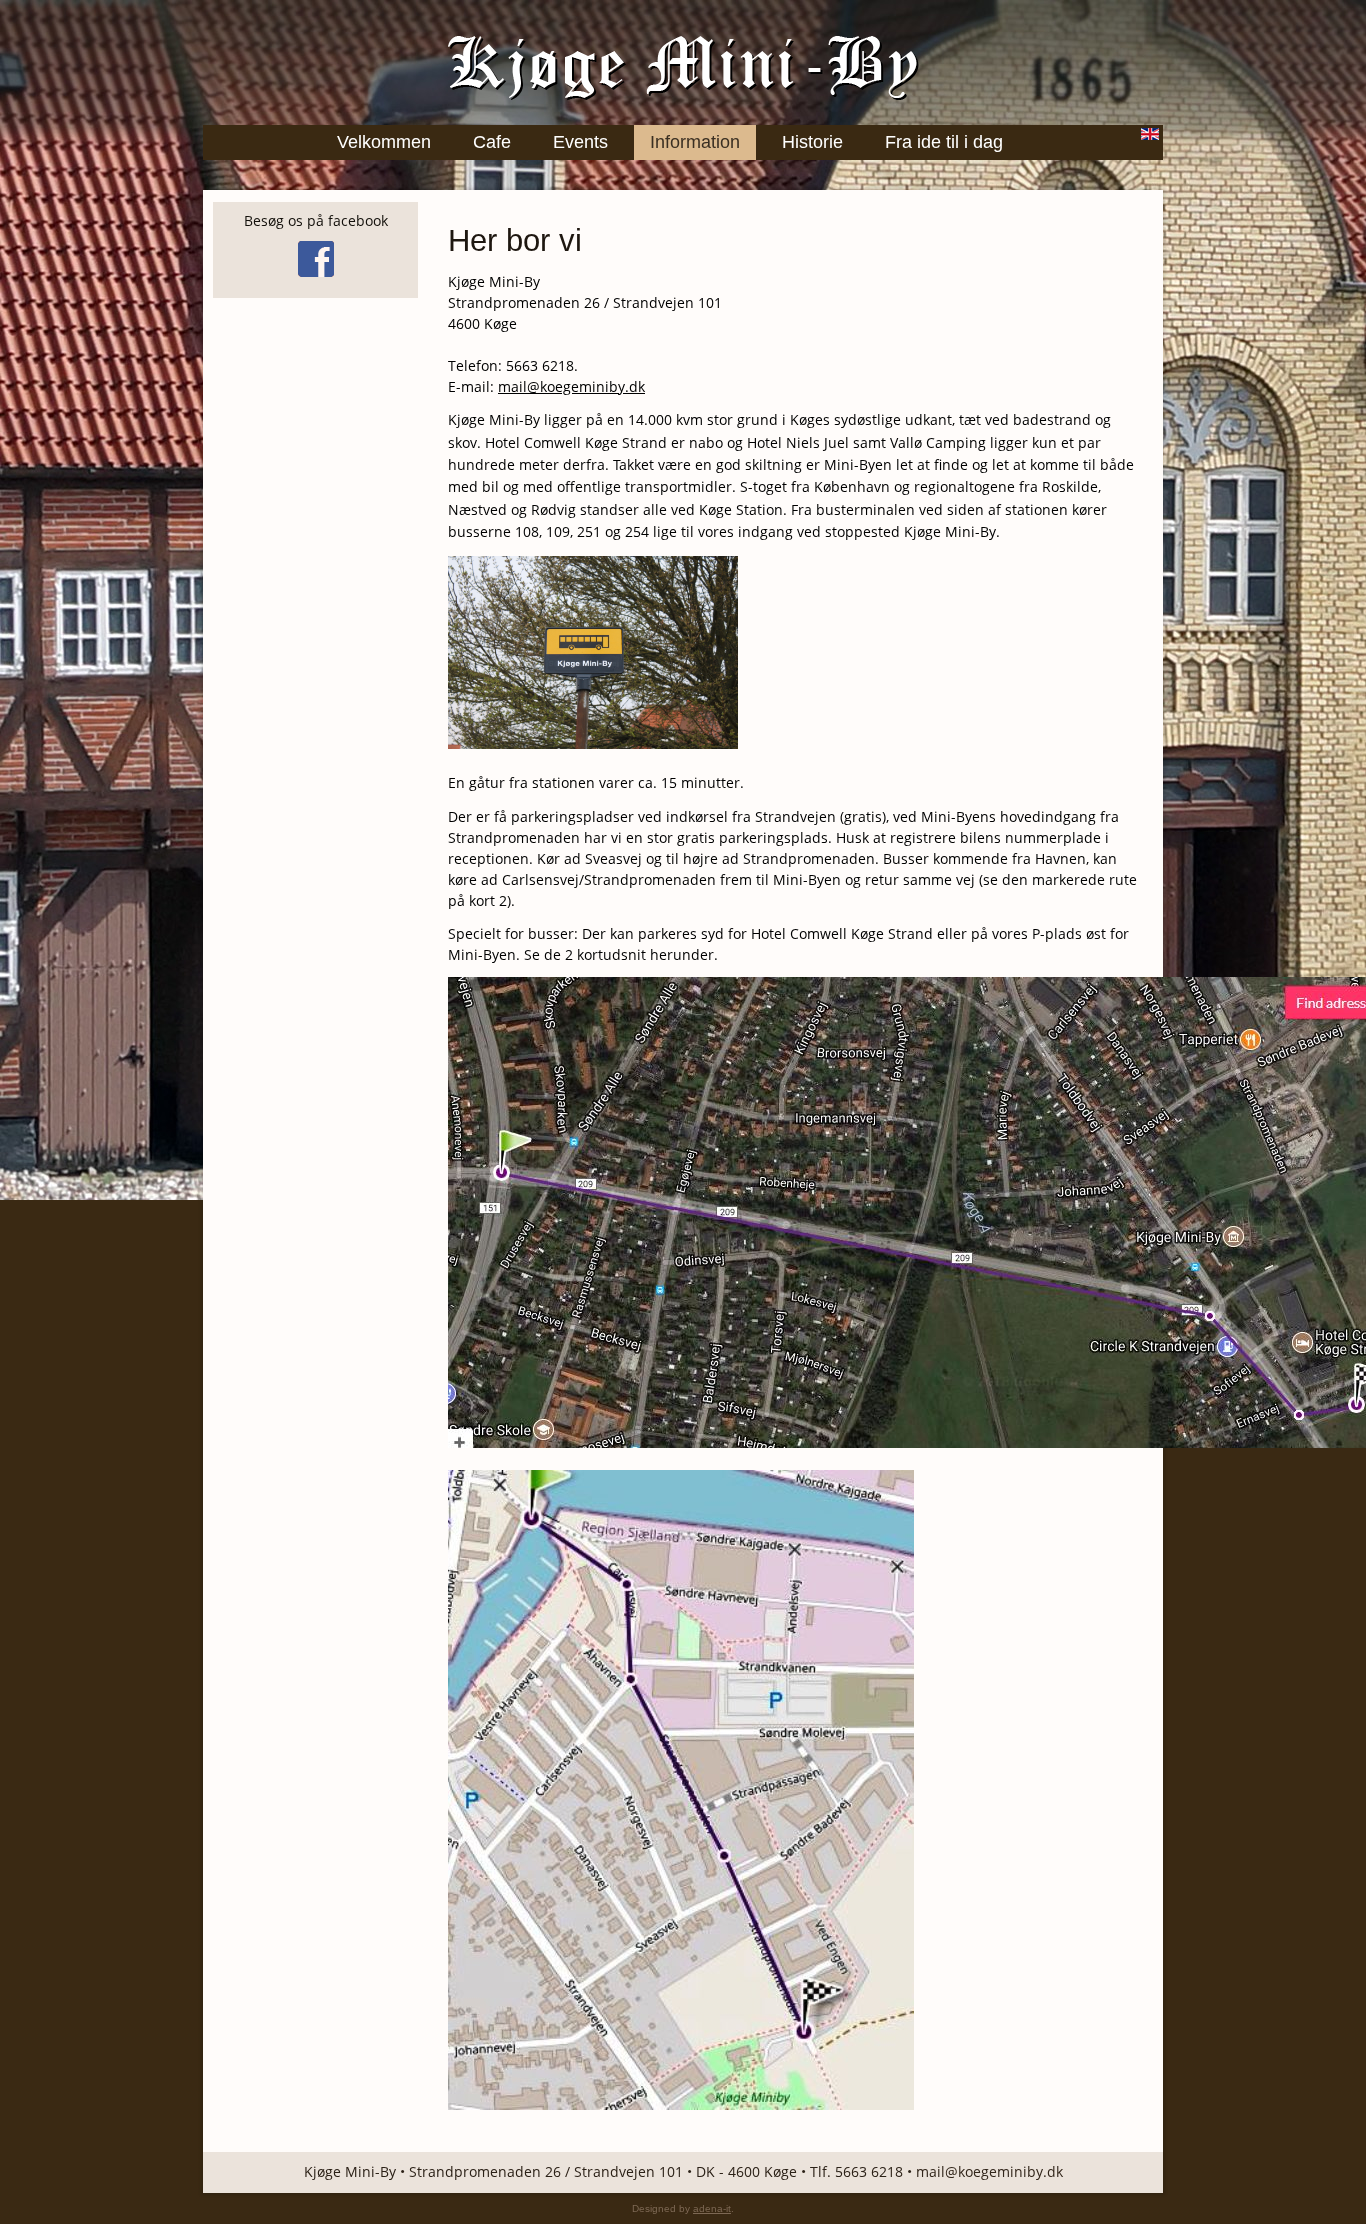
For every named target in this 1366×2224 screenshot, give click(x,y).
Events (580, 142)
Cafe (492, 142)
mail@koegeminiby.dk (571, 386)
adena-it (712, 2208)
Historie (812, 142)
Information (695, 142)
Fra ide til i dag (944, 142)
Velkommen (384, 142)
